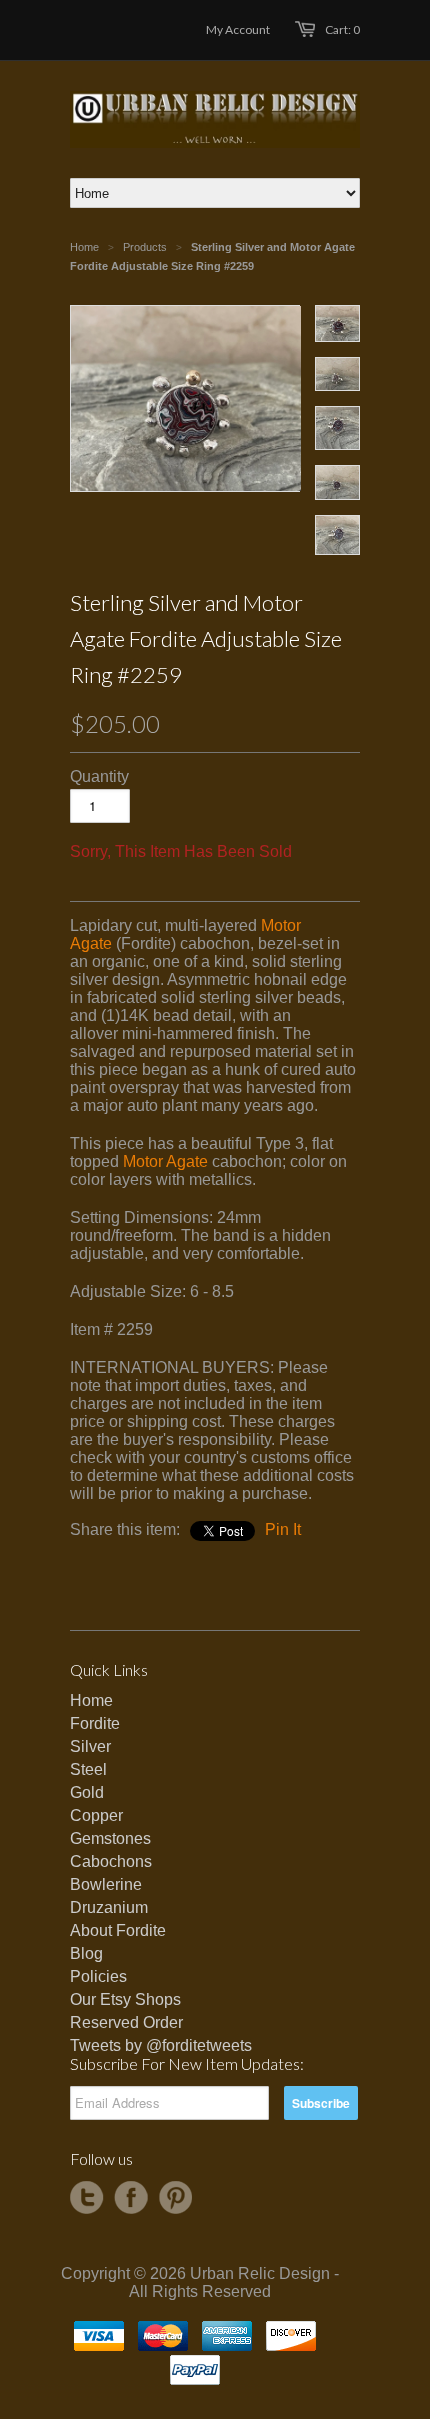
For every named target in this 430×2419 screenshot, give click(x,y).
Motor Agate (165, 1161)
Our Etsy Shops (125, 1999)
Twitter (87, 2198)
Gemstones (110, 1838)
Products (145, 247)
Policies (98, 1976)
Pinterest (175, 2198)
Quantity (99, 776)
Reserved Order (126, 2022)
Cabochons (111, 1861)
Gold (87, 1792)
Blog (86, 1953)
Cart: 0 (342, 29)
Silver (90, 1746)
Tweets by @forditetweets (161, 2045)
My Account (238, 29)
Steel (88, 1769)
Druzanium (109, 1907)
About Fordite (118, 1930)
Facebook (131, 2198)
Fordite (95, 1723)
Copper (96, 1815)
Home (91, 1700)
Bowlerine (106, 1884)
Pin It (283, 1529)
